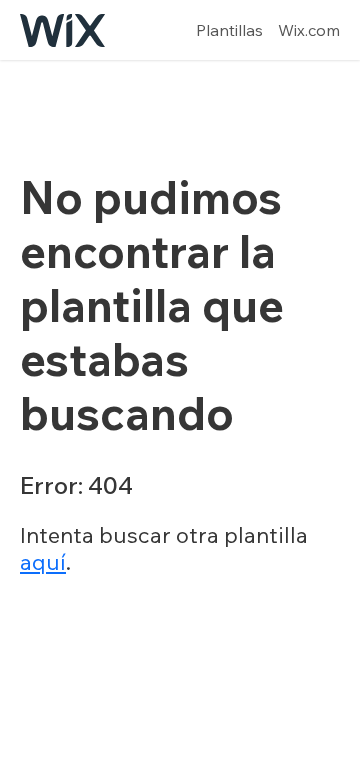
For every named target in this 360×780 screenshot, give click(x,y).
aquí (43, 562)
